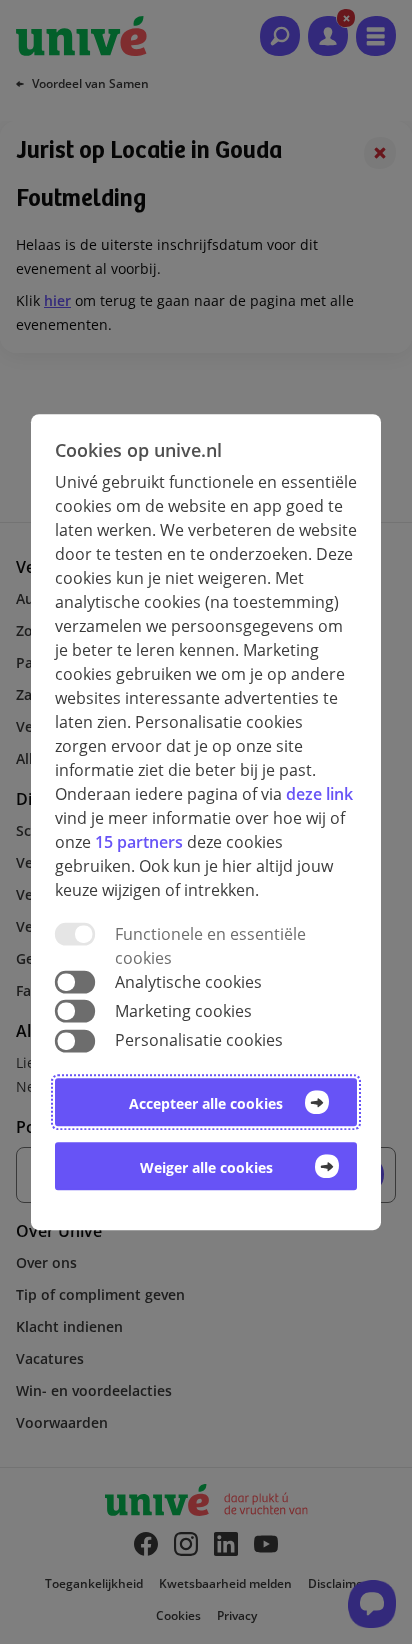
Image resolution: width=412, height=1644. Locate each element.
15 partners (139, 842)
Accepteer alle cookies (206, 1103)
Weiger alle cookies (206, 1167)
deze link (319, 794)
